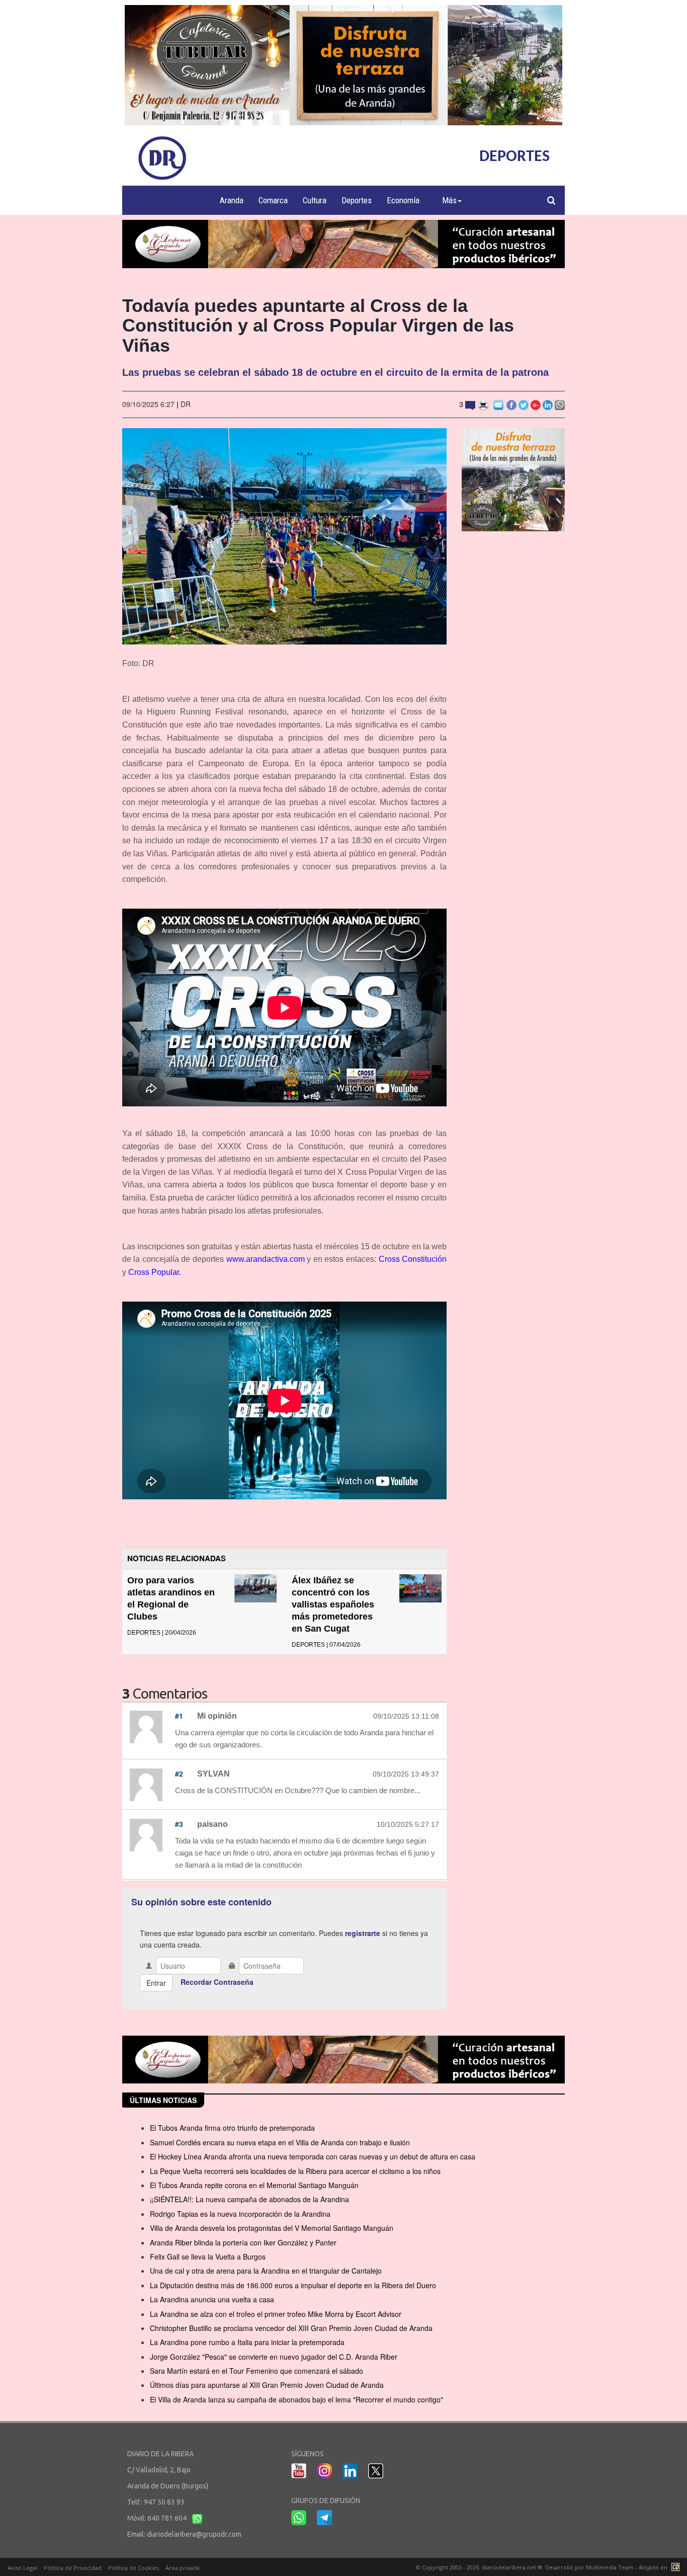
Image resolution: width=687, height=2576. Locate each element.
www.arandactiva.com (266, 1259)
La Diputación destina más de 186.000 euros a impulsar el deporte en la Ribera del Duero (293, 2285)
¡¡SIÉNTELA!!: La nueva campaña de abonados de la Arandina (249, 2199)
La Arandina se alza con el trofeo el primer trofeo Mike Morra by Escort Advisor (276, 2314)
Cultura (315, 200)
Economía (403, 200)
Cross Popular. (155, 1272)
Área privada (183, 2568)
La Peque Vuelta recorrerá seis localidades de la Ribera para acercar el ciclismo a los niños (295, 2171)
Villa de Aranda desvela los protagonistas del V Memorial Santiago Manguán (272, 2228)
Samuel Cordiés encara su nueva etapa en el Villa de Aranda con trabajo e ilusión (280, 2142)
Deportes (357, 200)
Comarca (273, 200)
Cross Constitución (413, 1259)
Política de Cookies (134, 2568)
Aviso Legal (22, 2568)
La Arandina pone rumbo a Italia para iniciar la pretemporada (247, 2342)
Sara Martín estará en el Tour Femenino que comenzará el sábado (256, 2371)
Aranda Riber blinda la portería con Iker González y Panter (243, 2242)
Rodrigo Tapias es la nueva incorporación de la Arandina (240, 2214)
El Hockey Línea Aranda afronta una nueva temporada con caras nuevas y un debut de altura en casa (313, 2156)
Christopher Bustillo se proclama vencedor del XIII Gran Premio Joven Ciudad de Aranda (291, 2328)
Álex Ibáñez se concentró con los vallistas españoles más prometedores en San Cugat (333, 1604)
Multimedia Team (610, 2567)
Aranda (232, 200)
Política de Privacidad (73, 2568)
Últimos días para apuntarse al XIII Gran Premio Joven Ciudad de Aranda (267, 2385)
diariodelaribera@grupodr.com (194, 2534)
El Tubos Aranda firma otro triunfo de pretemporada (232, 2128)
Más (449, 200)
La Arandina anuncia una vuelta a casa (212, 2299)
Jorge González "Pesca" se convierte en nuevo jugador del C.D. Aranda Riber (274, 2357)
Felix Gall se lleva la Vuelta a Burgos (208, 2257)
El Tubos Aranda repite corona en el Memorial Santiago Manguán (254, 2185)
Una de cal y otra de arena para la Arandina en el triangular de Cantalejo (266, 2271)
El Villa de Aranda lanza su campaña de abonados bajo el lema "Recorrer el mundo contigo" (296, 2399)
